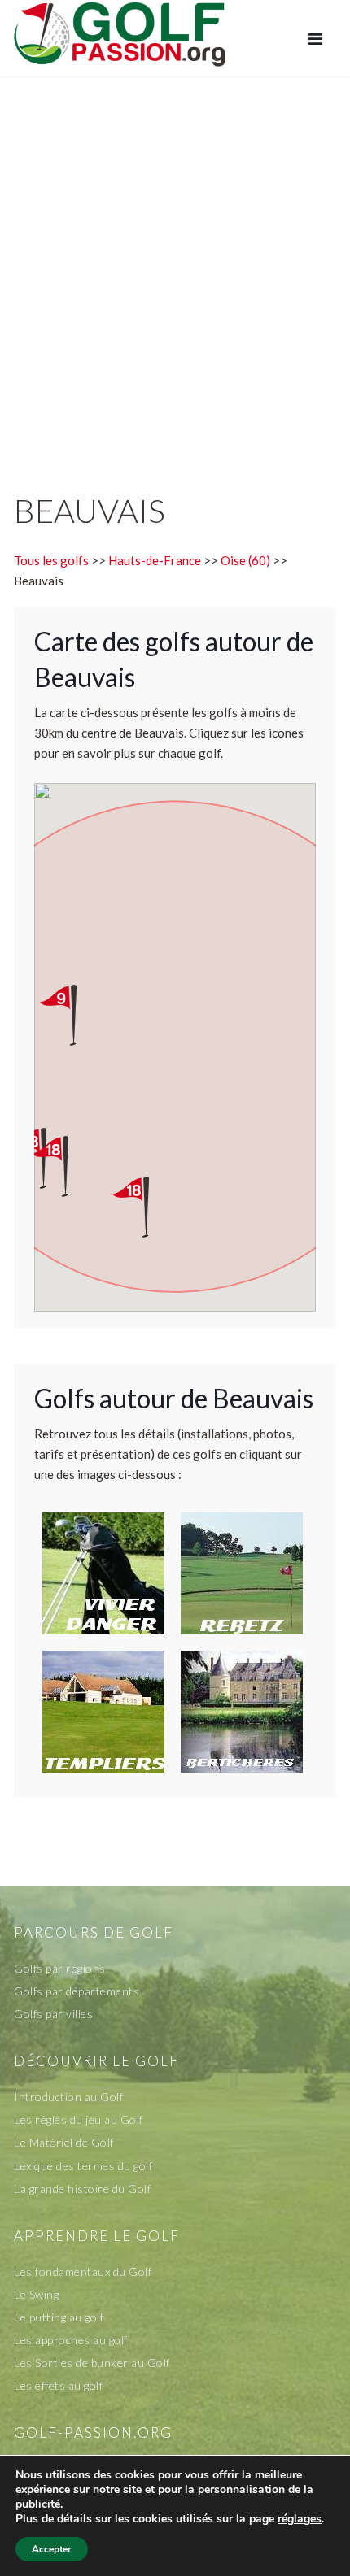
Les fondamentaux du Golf (83, 2271)
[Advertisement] (175, 268)
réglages (300, 2519)
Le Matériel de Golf (64, 2142)
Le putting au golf (59, 2317)
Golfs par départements (77, 1991)
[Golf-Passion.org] (120, 33)
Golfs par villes (53, 2014)
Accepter (52, 2549)
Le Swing (36, 2294)
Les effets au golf (58, 2385)
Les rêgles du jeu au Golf (79, 2119)
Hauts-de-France (155, 560)
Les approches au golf (71, 2340)
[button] (65, 1166)
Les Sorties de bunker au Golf (92, 2363)
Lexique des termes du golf (83, 2166)
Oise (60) (245, 560)
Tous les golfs (51, 560)
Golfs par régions (60, 1968)
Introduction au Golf (68, 2097)
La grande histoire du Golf (82, 2189)
